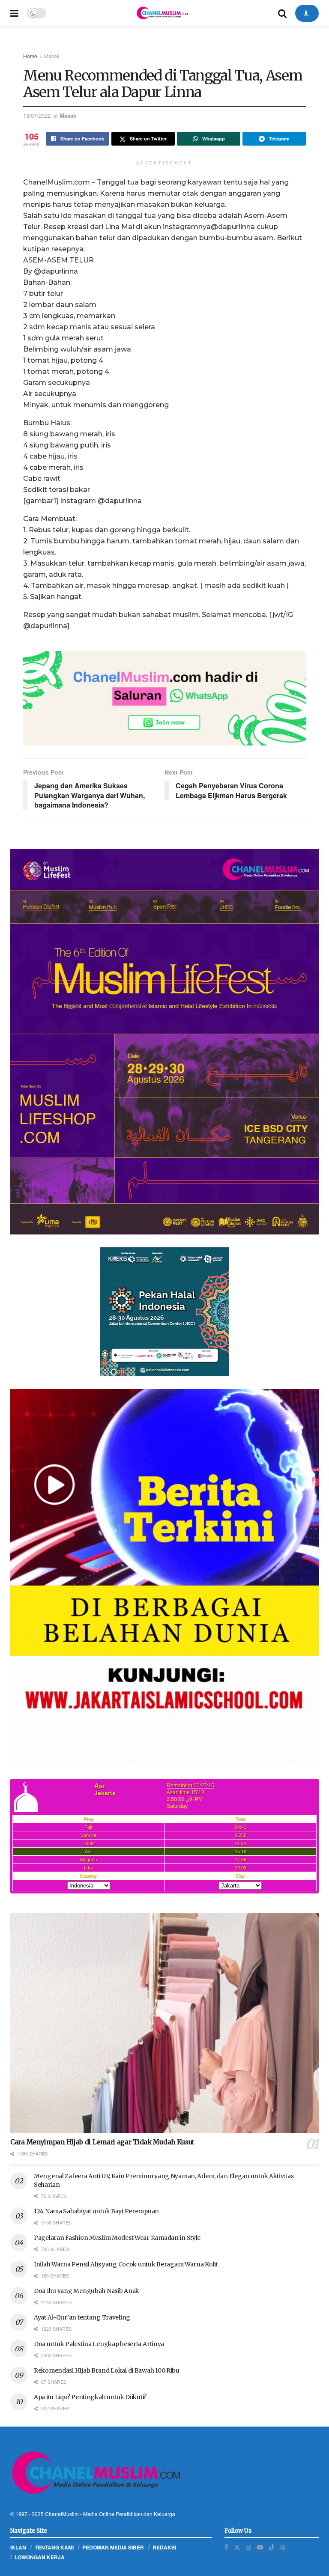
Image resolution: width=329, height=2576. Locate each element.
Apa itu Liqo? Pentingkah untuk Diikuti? (90, 2397)
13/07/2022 (37, 115)
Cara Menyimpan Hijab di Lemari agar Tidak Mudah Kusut (102, 2142)
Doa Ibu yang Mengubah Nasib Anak (87, 2291)
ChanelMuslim (62, 2514)
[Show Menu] (14, 13)
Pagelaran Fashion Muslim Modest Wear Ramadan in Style (117, 2238)
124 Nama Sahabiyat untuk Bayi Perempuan (96, 2211)
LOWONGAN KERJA (40, 2557)
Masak (52, 56)
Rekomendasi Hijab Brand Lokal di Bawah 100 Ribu (107, 2370)
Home (30, 56)
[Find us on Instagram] (248, 2547)
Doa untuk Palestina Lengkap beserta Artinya (99, 2344)
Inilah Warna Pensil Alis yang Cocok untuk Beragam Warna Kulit (126, 2264)
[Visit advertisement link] (164, 698)
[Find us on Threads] (283, 2547)
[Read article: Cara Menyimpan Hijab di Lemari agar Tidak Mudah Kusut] (164, 2023)
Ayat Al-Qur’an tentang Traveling (82, 2317)
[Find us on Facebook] (226, 2547)
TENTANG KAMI (54, 2547)
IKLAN (18, 2547)
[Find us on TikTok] (272, 2547)
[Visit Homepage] (162, 13)
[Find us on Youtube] (260, 2547)
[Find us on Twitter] (237, 2547)
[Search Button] (282, 13)
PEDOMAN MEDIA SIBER (113, 2547)
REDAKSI (164, 2547)
